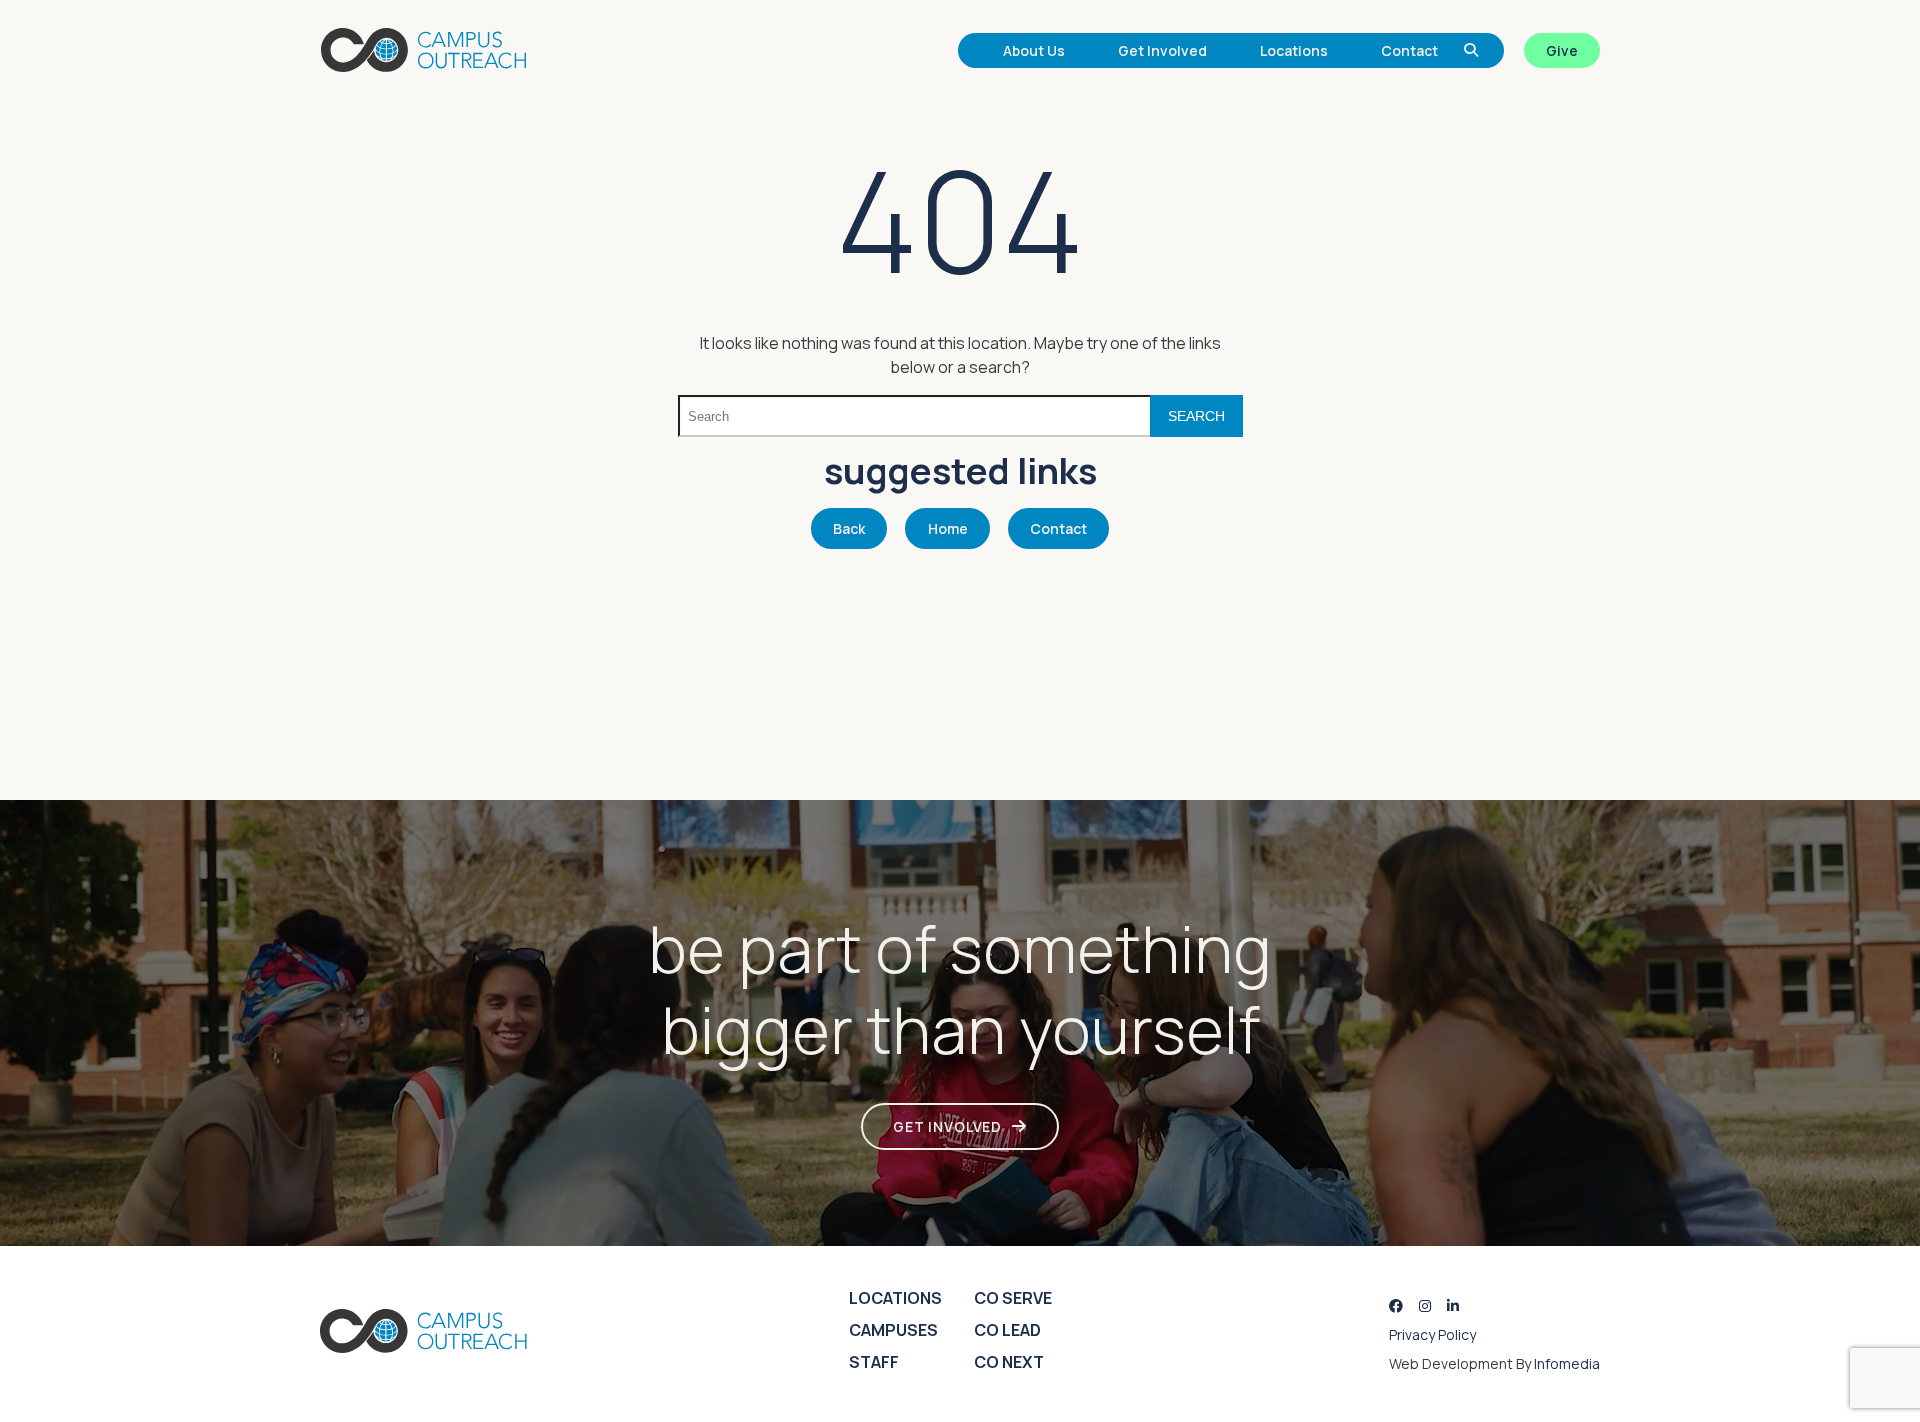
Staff (874, 1362)
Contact (1409, 50)
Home (948, 528)
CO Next (1009, 1362)
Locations (1294, 50)
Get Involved (1162, 50)
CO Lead (1007, 1330)
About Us (1034, 50)
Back (849, 528)
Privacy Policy (1432, 1334)
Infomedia (1567, 1363)
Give (1562, 50)
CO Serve (1013, 1298)
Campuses (893, 1330)
